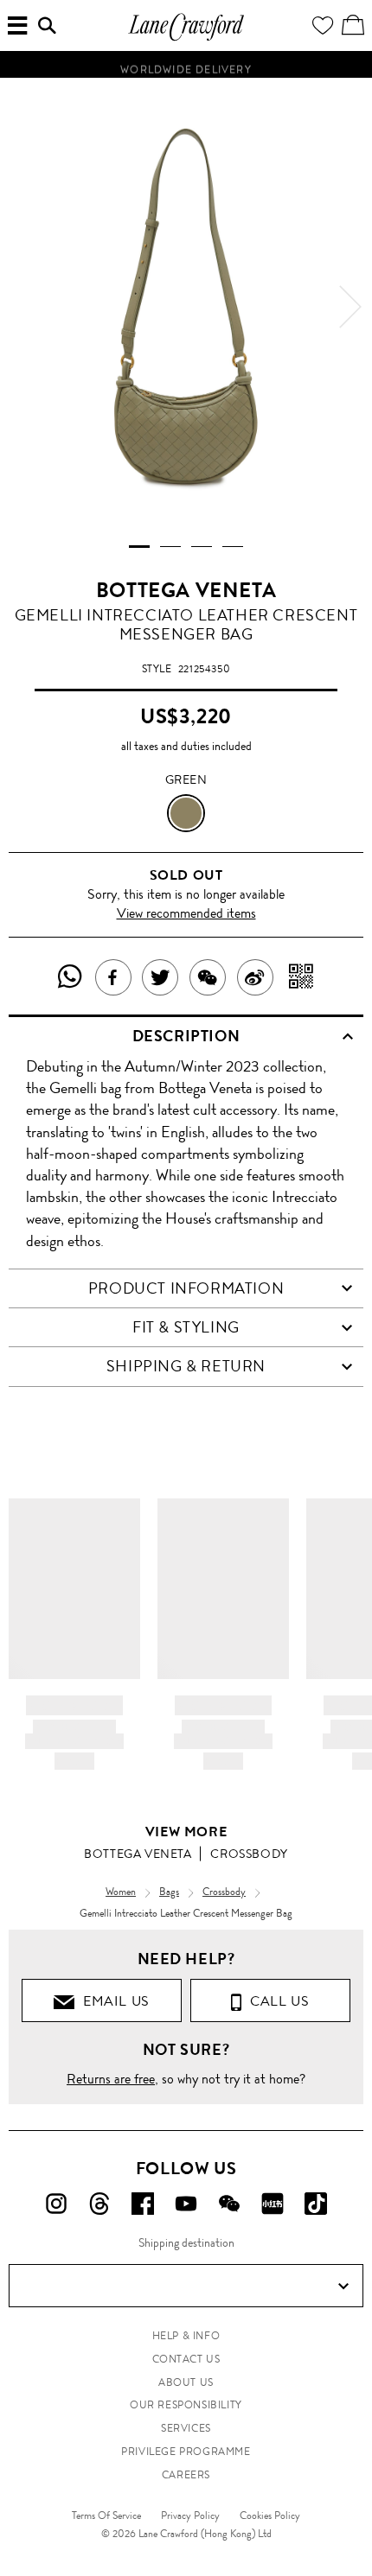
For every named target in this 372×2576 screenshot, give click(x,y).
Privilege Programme (186, 2452)
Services (186, 2428)
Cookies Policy (270, 2516)
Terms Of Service (106, 2516)
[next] (350, 307)
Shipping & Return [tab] (186, 1366)
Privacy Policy (190, 2516)
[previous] (22, 307)
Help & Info (186, 2336)
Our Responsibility (186, 2405)
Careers (186, 2475)
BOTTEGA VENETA (186, 590)
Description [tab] (186, 1036)
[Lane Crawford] (186, 38)
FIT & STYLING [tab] (186, 1327)
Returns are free (111, 2079)
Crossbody (249, 1854)
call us (276, 2001)
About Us (186, 2382)
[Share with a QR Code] (301, 977)
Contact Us (186, 2359)
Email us (112, 2001)
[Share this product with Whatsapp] (71, 977)
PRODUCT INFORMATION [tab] (186, 1288)
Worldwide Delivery (186, 67)
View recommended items (186, 913)
